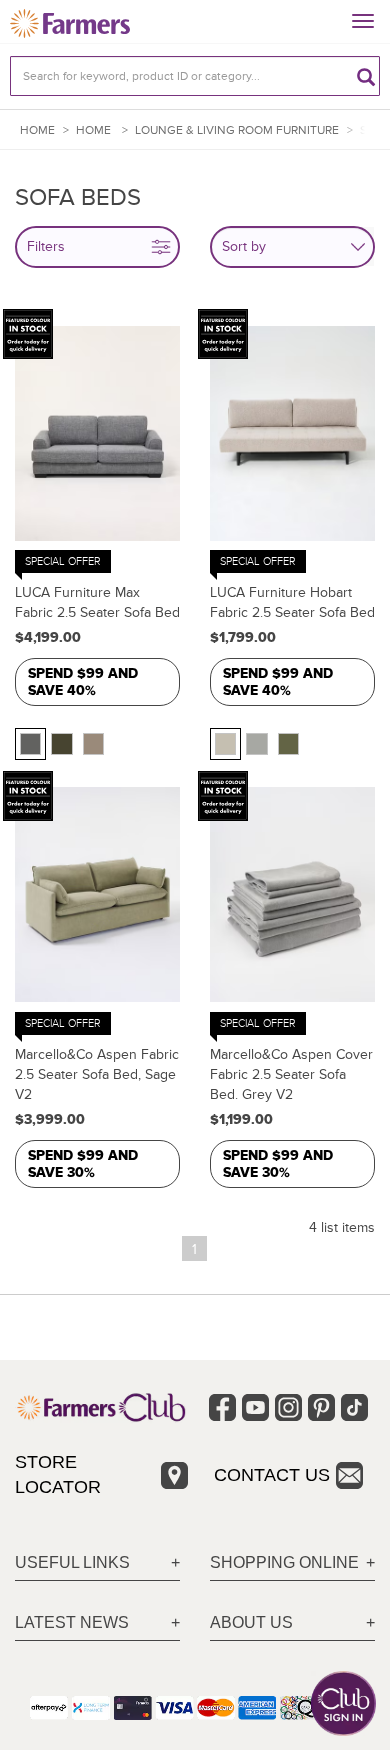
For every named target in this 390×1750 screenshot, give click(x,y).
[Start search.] (366, 76)
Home (37, 130)
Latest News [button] (72, 1622)
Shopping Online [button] (284, 1562)
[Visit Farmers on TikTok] (354, 1407)
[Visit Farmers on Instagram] (288, 1407)
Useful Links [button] (72, 1562)
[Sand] (93, 743)
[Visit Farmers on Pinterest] (321, 1407)
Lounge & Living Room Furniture (237, 130)
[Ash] (30, 743)
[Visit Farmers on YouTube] (255, 1407)
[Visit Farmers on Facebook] (222, 1407)
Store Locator (58, 1475)
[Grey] (256, 743)
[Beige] (225, 743)
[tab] (97, 1563)
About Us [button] (251, 1622)
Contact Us (272, 1475)
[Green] (61, 743)
